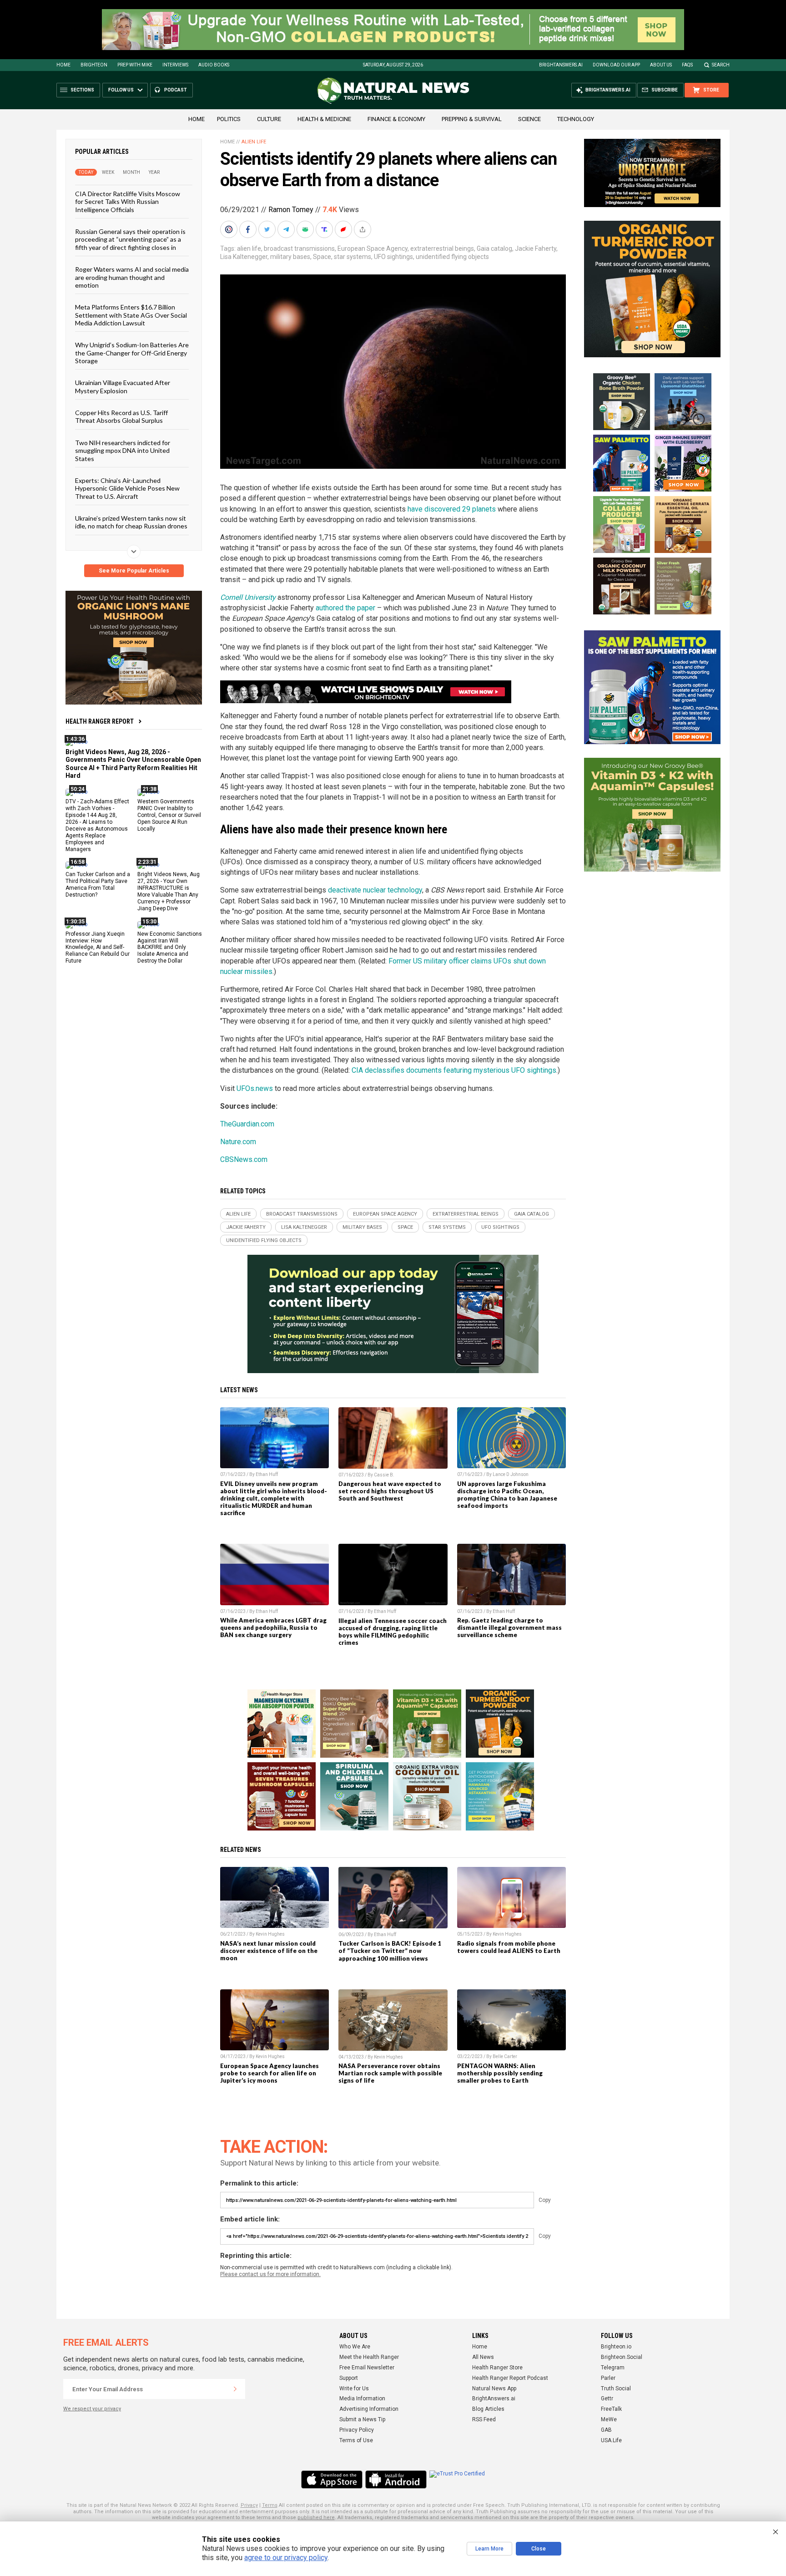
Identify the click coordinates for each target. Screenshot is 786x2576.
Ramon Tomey (291, 210)
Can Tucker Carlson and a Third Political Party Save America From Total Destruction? (98, 885)
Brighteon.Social (622, 2357)
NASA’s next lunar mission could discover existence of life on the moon (269, 1951)
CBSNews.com (244, 1159)
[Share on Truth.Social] (325, 229)
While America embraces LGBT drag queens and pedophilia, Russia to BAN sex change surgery (273, 1628)
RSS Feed (484, 2419)
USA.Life (611, 2440)
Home (63, 65)
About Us (661, 65)
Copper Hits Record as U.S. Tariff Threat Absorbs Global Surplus (121, 416)
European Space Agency (373, 248)
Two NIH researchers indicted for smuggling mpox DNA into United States (123, 450)
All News (483, 2357)
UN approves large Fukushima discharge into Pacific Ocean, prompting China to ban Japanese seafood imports (507, 1495)
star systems (353, 257)
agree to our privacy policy (286, 2558)
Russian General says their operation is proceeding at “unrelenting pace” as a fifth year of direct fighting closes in (130, 239)
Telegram (613, 2368)
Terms (270, 2505)
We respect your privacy (92, 2409)
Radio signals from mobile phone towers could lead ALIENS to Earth (509, 1947)
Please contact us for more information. (270, 2274)
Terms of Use (356, 2440)
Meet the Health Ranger (369, 2357)
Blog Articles (488, 2409)
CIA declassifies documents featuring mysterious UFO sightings (454, 1070)
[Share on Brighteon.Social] (230, 229)
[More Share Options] (363, 229)
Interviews (175, 65)
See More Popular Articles (134, 571)
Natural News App (494, 2388)
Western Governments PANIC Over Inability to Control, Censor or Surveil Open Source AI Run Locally (169, 815)
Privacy (249, 2505)
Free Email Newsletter (367, 2368)
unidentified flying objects (452, 257)
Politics (229, 119)
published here (316, 2518)
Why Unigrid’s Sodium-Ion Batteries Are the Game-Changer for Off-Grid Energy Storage (132, 353)
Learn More (489, 2549)
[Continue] (235, 2389)
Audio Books (214, 65)
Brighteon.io (616, 2347)
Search (721, 65)
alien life (249, 248)
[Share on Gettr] (344, 229)
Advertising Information (369, 2409)
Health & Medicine (324, 119)
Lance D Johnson (511, 1474)
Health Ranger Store (497, 2368)
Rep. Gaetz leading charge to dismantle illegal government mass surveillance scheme (509, 1628)
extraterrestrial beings (442, 248)
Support (349, 2378)
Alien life (254, 142)
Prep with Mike (135, 65)
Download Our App (616, 65)
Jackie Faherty (536, 248)
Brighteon (94, 65)
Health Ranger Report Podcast (510, 2378)
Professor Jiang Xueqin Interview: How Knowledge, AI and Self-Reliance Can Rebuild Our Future (98, 947)
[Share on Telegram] (287, 229)
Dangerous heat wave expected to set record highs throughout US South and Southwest (390, 1491)
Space (322, 257)
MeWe (609, 2419)
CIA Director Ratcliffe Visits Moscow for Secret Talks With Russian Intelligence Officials (128, 202)
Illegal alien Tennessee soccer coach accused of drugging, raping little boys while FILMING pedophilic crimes (393, 1632)
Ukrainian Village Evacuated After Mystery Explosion (123, 386)
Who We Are (355, 2347)
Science (529, 119)
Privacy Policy (357, 2430)
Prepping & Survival (472, 119)
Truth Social (616, 2388)
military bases (290, 257)
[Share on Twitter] (268, 229)
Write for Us (354, 2388)
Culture (269, 119)
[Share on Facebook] (249, 229)
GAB (606, 2430)
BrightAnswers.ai (561, 65)
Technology (576, 119)
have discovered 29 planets (452, 509)
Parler (608, 2378)
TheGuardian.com (247, 1124)
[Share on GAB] (306, 229)
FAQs (687, 65)
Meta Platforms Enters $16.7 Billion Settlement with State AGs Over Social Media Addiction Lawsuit (131, 315)
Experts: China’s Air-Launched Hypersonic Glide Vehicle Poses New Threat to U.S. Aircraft (127, 488)
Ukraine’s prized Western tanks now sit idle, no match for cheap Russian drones (131, 522)
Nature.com (238, 1142)
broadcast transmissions (299, 248)
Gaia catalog (494, 248)
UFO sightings (393, 257)
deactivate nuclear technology (375, 890)
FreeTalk (611, 2409)
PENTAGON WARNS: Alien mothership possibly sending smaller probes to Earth (500, 2073)
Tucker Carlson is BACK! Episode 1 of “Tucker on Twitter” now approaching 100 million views (390, 1951)
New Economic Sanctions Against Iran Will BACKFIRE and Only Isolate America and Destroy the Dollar (170, 947)
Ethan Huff (267, 1474)
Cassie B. (384, 1475)
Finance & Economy (396, 119)
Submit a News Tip (362, 2419)
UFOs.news (255, 1088)
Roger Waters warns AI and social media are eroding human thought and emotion (132, 277)
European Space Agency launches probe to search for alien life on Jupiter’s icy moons (270, 2073)
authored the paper (345, 608)
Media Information (362, 2399)
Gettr (607, 2399)
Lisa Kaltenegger (244, 257)
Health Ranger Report (100, 721)
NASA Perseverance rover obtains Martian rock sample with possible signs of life (390, 2073)
